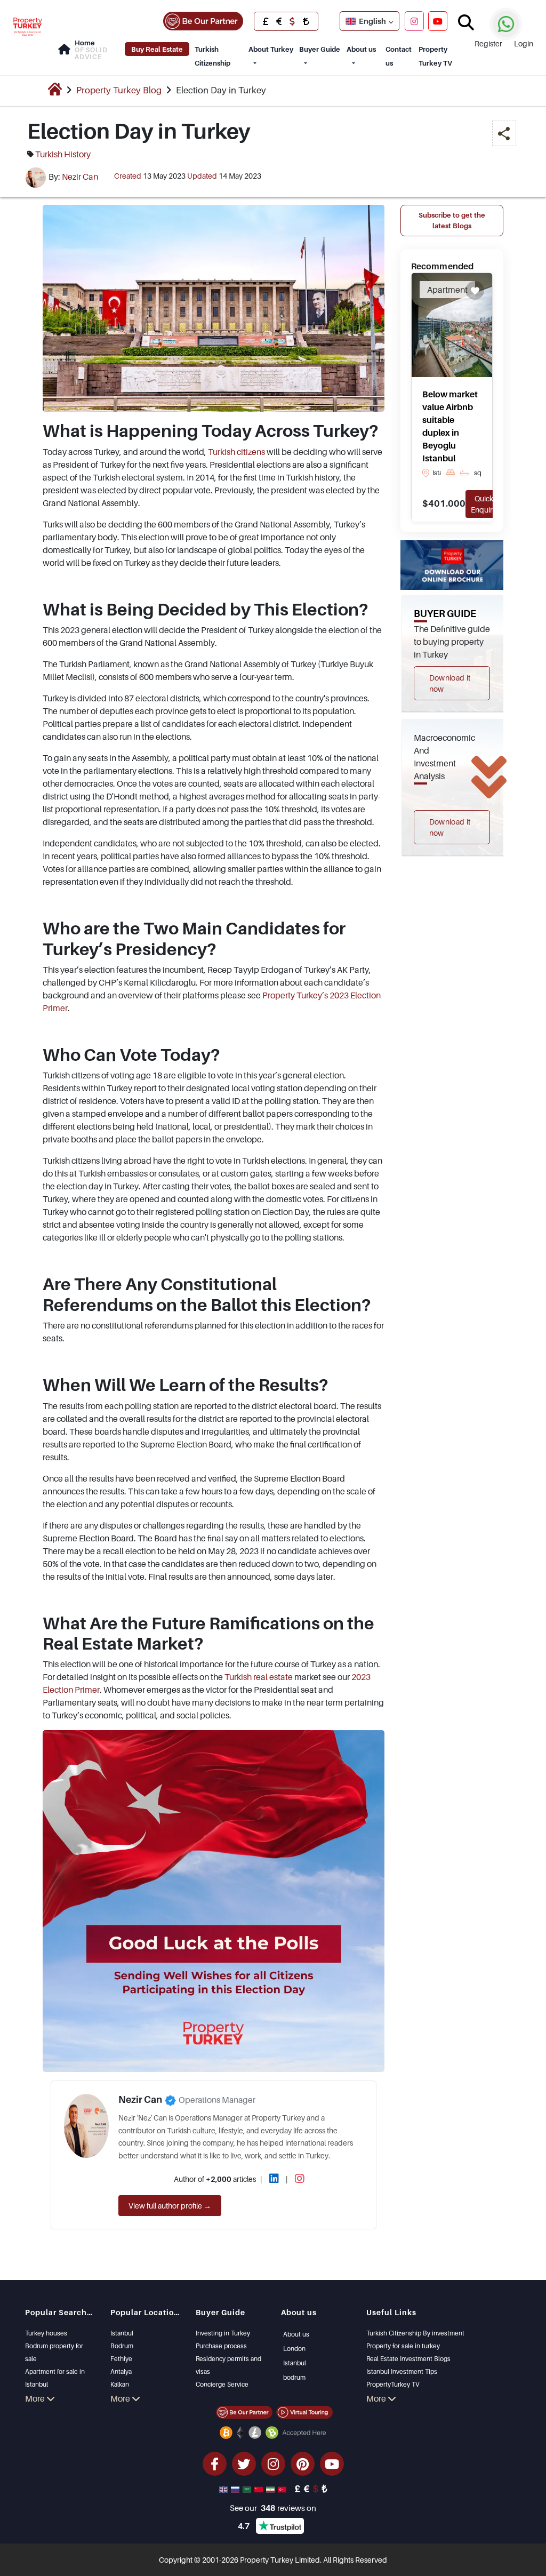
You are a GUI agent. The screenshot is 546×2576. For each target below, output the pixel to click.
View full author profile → (170, 2206)
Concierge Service (222, 2384)
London (294, 2349)
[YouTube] (438, 21)
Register (488, 43)
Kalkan (120, 2384)
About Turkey (271, 49)
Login (524, 43)
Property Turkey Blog (119, 90)
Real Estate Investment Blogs (408, 2359)
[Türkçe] (283, 2489)
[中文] (260, 2489)
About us (361, 49)
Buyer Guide (320, 49)
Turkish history (63, 154)
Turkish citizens (236, 452)
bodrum (294, 2377)
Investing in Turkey (223, 2333)
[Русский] (236, 2489)
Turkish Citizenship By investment (415, 2333)
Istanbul (122, 2333)
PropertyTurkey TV (393, 2384)
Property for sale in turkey (403, 2346)
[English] (224, 2489)
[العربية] (248, 2489)
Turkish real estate (259, 1677)
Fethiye (121, 2359)
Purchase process (221, 2346)
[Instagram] (414, 21)
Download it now (450, 683)
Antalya (121, 2371)
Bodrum (122, 2346)
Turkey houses (46, 2333)
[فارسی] (271, 2489)
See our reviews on (273, 2508)
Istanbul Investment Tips (402, 2371)
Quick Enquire (484, 504)
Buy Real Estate (157, 49)
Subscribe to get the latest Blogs (452, 220)
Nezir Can (80, 177)
